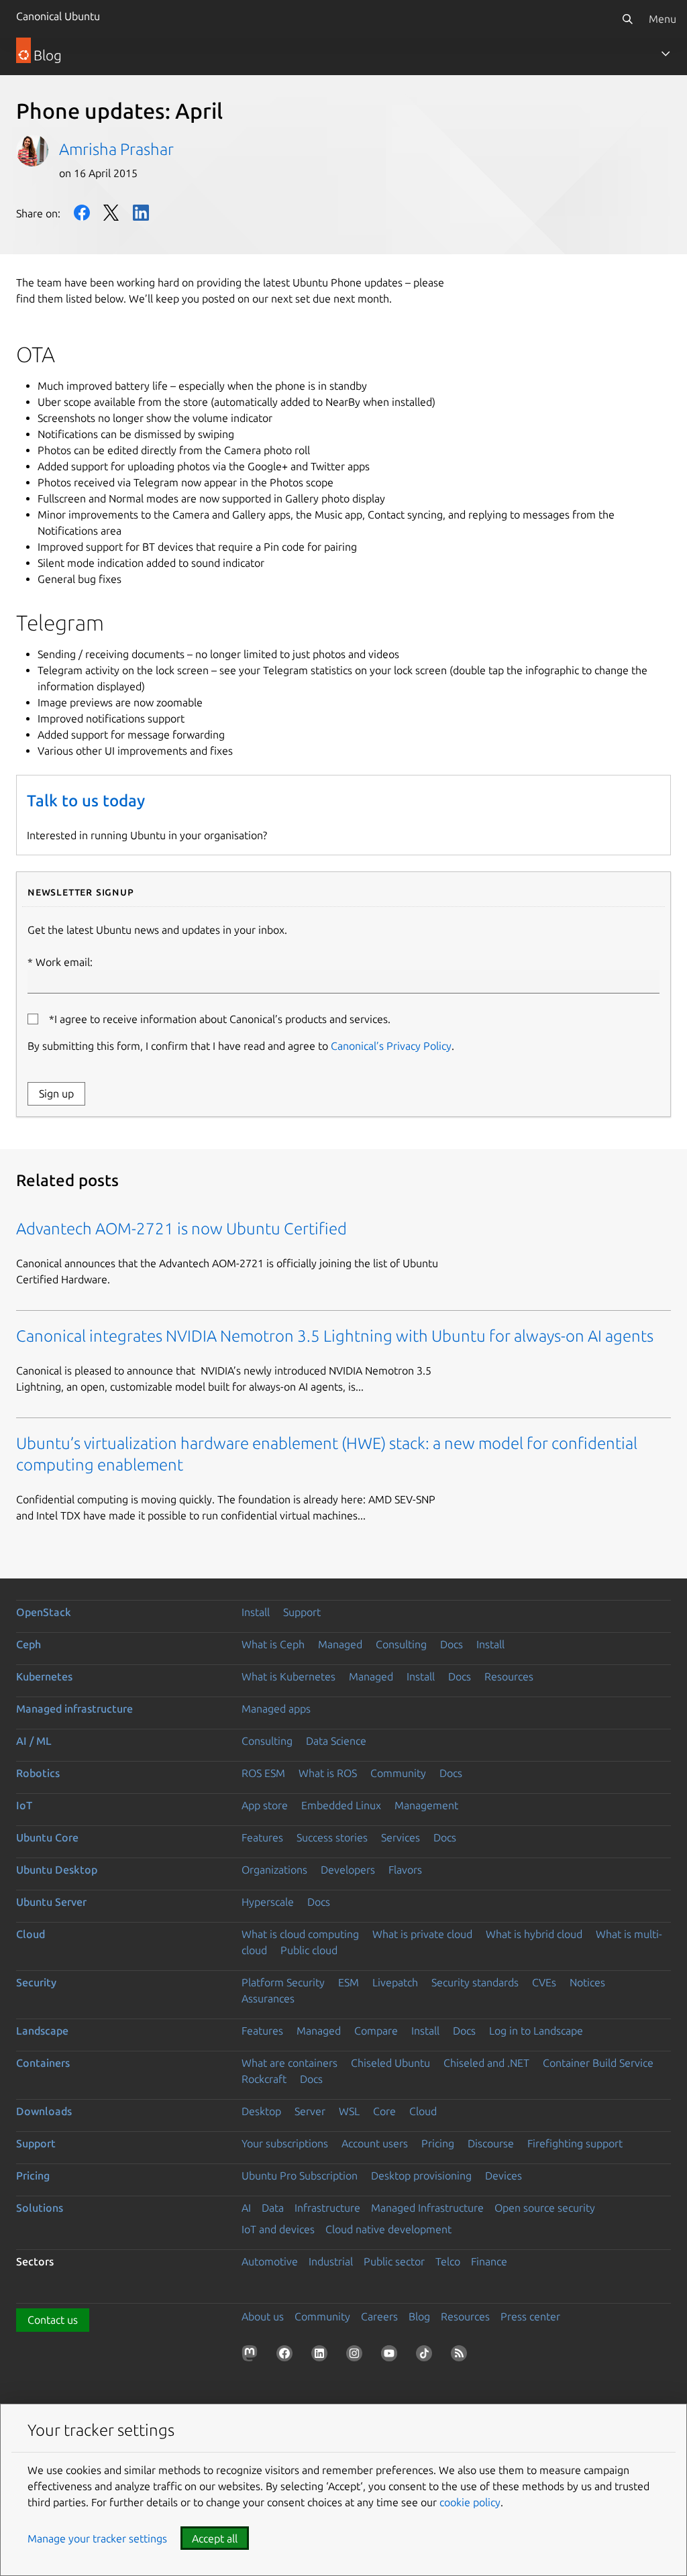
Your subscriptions (285, 2143)
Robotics (38, 1773)
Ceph (29, 1644)
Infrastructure (327, 2208)
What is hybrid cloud (534, 1934)
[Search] (627, 19)
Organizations (274, 1870)
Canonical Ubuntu (58, 16)
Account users (375, 2143)
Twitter (111, 213)
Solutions (40, 2208)
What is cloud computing (300, 1934)
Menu (663, 19)
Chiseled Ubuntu (390, 2063)
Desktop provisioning (421, 2176)
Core (384, 2111)
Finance (489, 2261)
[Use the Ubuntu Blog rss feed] (462, 2356)
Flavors (405, 1870)
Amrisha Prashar (116, 149)
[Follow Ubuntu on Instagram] (357, 2356)
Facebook (82, 213)
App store (265, 1805)
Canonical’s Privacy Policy (391, 1046)
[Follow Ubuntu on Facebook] (287, 2356)
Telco (448, 2261)
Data (273, 2208)
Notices (587, 1982)
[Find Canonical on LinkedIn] (322, 2356)
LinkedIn (141, 213)
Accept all (215, 2538)
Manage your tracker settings (97, 2538)
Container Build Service (598, 2063)
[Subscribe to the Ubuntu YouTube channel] (392, 2356)
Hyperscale (268, 1902)
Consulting (401, 1644)
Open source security (545, 2208)
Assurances (268, 1998)
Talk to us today (86, 801)
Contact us (53, 2320)
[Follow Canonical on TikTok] (427, 2356)
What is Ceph (273, 1644)
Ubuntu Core (47, 1837)
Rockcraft (264, 2079)
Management (426, 1805)
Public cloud (309, 1950)
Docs (452, 1644)
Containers (43, 2063)
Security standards (475, 1982)
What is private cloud (422, 1934)
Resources (509, 1676)
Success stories (332, 1837)
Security (36, 1982)
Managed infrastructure (74, 1709)
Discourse (491, 2143)
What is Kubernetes (288, 1676)
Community (398, 1773)
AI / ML (34, 1741)
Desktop (261, 2111)
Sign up (56, 1093)
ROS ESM (263, 1773)
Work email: (64, 962)
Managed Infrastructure (427, 2208)
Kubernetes (44, 1676)
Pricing (438, 2143)
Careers (379, 2316)
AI (246, 2208)
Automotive (270, 2261)
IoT (24, 1805)
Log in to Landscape (536, 2031)
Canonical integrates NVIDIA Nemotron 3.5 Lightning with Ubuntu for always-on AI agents (335, 1336)
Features (262, 1837)
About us (263, 2316)
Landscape (42, 2031)
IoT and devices (278, 2229)
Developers (348, 1870)
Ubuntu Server (51, 1902)
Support (302, 1612)
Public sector (394, 2261)
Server (310, 2111)
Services (401, 1837)
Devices (504, 2176)
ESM (349, 1982)
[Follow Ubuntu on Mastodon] (252, 2356)
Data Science (336, 1741)
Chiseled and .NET (486, 2063)
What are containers (289, 2063)
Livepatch (395, 1982)
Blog (419, 2316)
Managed (340, 1644)
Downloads (44, 2111)
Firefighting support (575, 2143)
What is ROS (328, 1773)
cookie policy (470, 2502)
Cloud (31, 1934)
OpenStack (44, 1612)
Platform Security (283, 1982)
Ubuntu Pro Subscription (300, 2176)
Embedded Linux (341, 1805)
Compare (376, 2031)
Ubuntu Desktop (57, 1870)
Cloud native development (388, 2229)
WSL (349, 2111)
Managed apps (276, 1709)
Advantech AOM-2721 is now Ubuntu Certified (181, 1229)
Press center (530, 2316)
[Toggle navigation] (666, 54)
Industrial (331, 2261)
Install (256, 1612)
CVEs (544, 1982)
